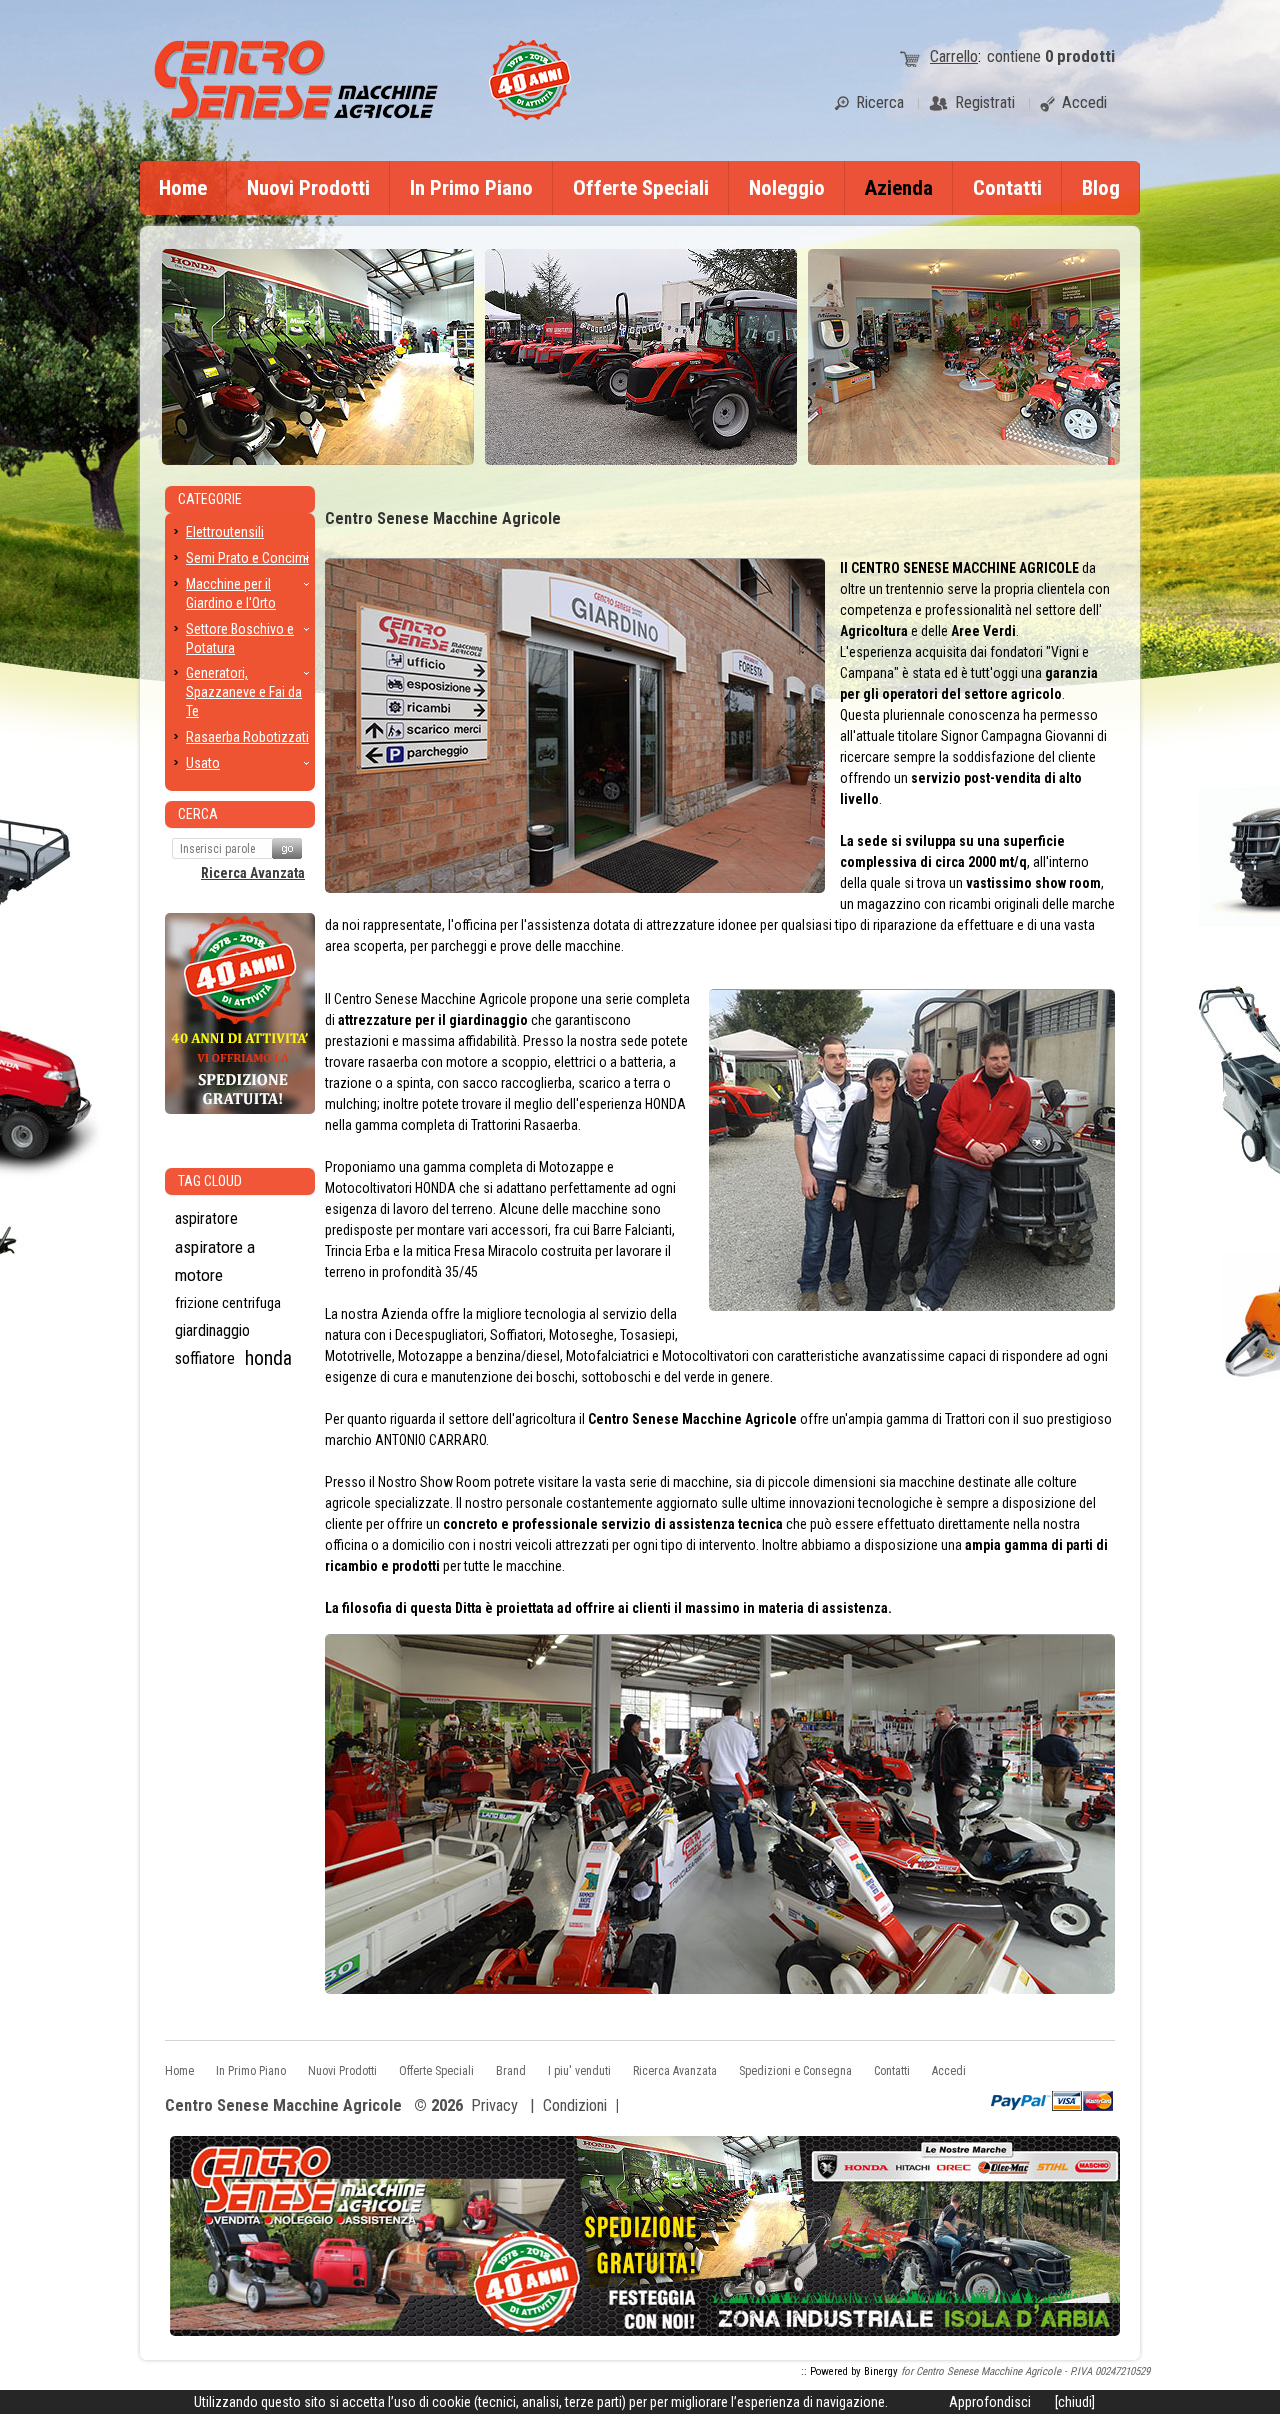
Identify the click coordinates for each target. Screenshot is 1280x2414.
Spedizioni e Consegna (795, 2071)
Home (183, 188)
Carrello (954, 56)
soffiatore (205, 1358)
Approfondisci (990, 2402)
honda (268, 1358)
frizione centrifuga (228, 1303)
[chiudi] (1075, 2402)
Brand (511, 2071)
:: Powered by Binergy (849, 2371)
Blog (1101, 188)
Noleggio (787, 188)
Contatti (1007, 188)
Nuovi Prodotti (308, 188)
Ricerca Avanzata (253, 873)
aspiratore (206, 1218)
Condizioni (575, 2105)
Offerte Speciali (641, 188)
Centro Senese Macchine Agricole (283, 2106)
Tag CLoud (210, 1181)
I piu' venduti (579, 2071)
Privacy (494, 2105)
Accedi (949, 2071)
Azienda (899, 188)
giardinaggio (212, 1330)
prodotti (1080, 56)
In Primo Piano (471, 188)
